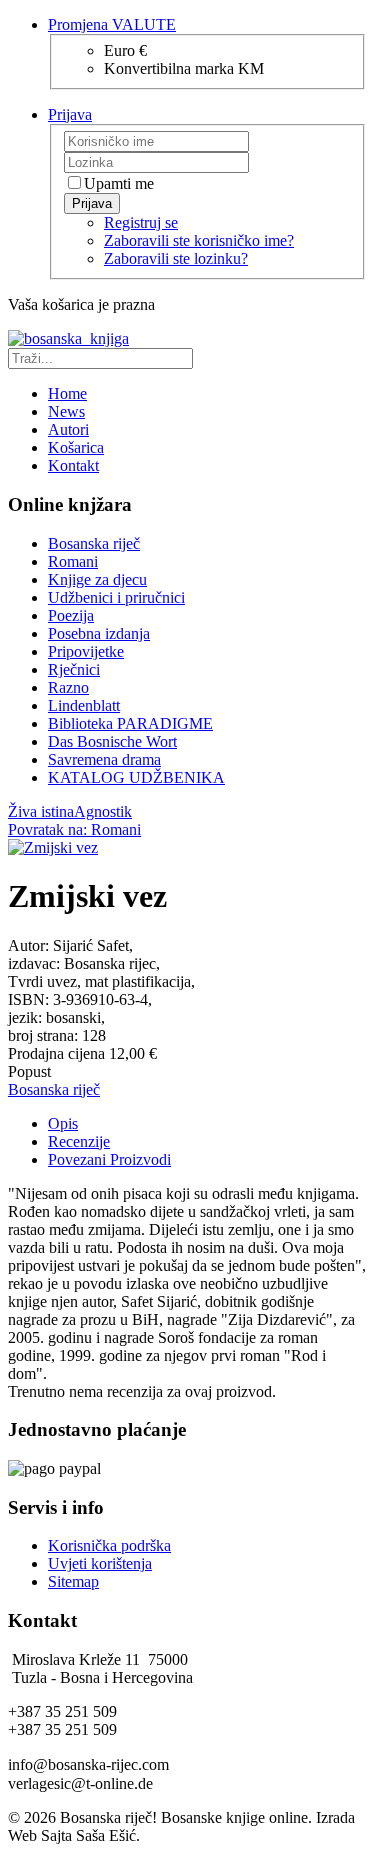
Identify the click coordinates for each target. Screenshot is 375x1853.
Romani (73, 561)
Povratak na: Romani (74, 829)
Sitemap (73, 1581)
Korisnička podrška (109, 1545)
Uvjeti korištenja (100, 1563)
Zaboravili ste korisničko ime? (199, 240)
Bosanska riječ (94, 543)
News (66, 411)
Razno (68, 687)
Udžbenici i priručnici (116, 597)
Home (67, 393)
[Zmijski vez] (53, 847)
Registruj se (141, 222)
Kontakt (73, 465)
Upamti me (119, 183)
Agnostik (103, 811)
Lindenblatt (84, 705)
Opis (63, 1123)
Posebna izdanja (99, 633)
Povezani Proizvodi (109, 1159)
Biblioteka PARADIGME (130, 723)
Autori (68, 429)
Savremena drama (104, 759)
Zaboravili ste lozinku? (176, 258)
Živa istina (41, 811)
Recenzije (79, 1141)
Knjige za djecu (97, 579)
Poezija (71, 615)
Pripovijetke (86, 651)
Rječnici (74, 669)
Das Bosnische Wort (112, 741)
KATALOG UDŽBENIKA (136, 777)
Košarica (76, 447)
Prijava (92, 203)
